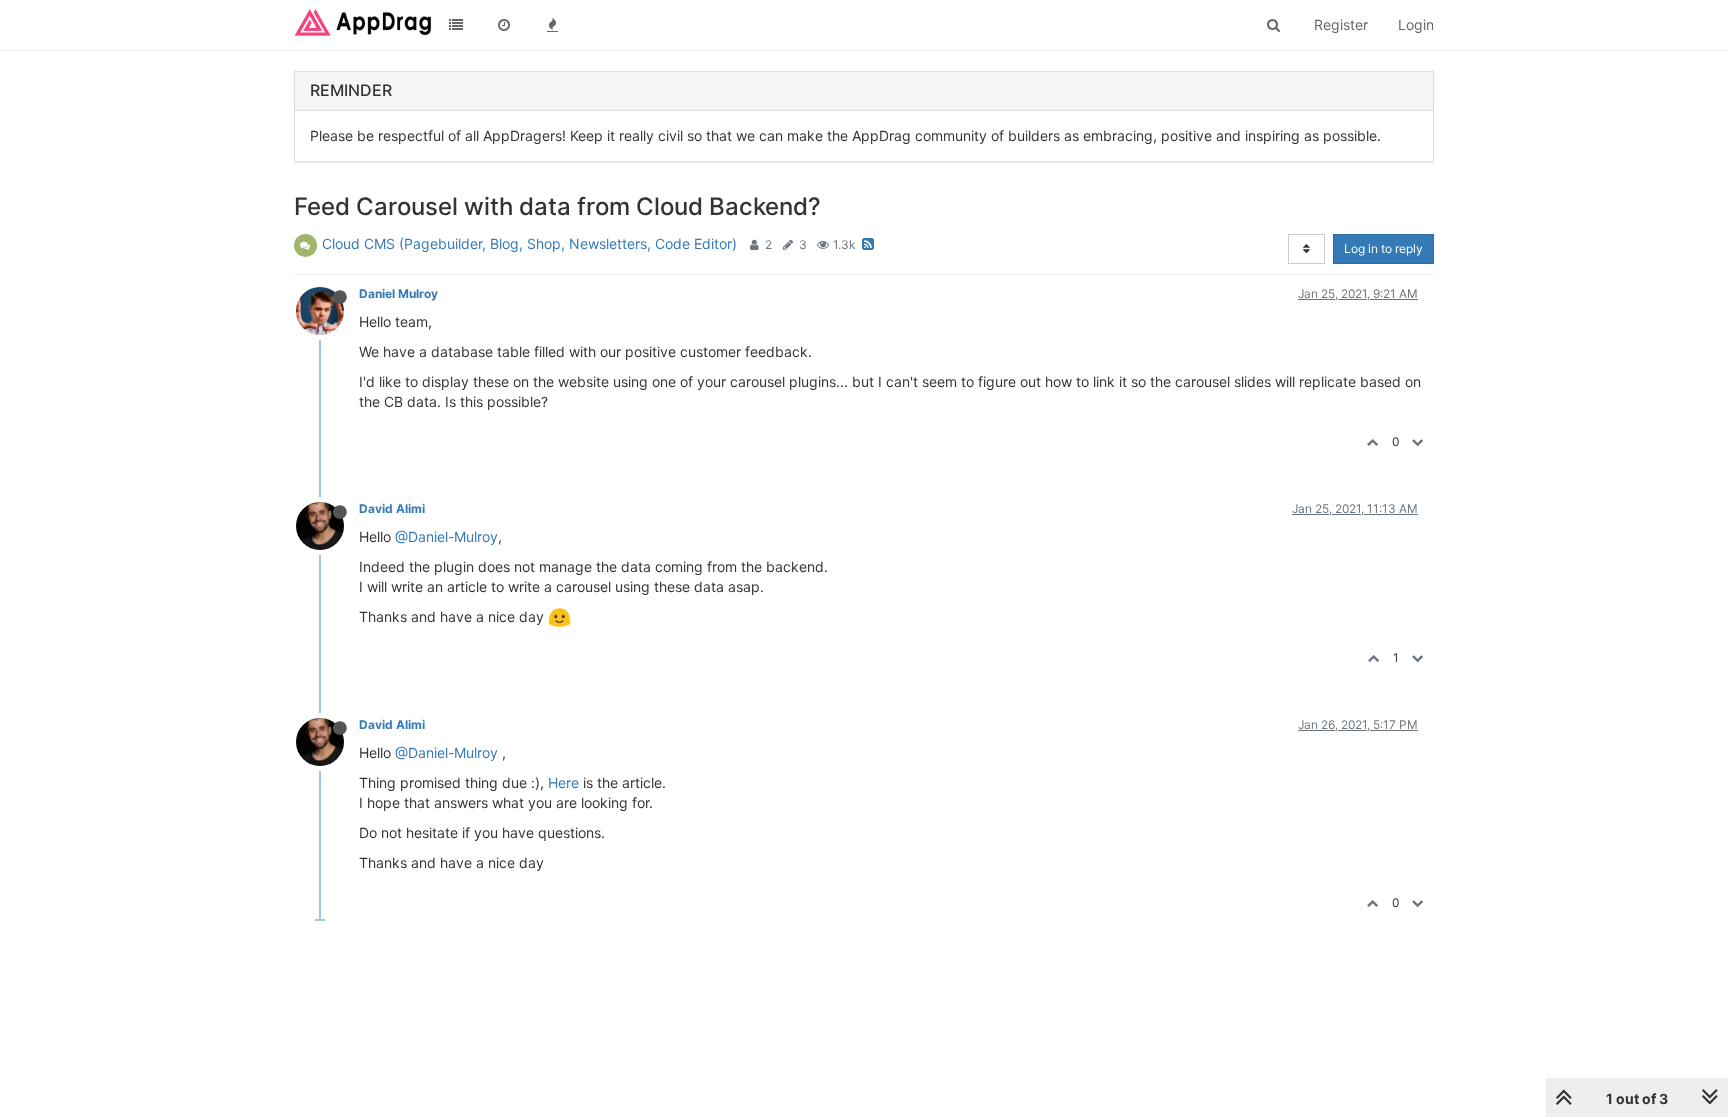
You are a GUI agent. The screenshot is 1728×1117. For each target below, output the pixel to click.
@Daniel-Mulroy (446, 536)
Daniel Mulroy (398, 293)
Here (563, 782)
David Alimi (392, 508)
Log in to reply (1383, 248)
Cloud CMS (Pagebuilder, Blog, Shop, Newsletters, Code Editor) (529, 243)
